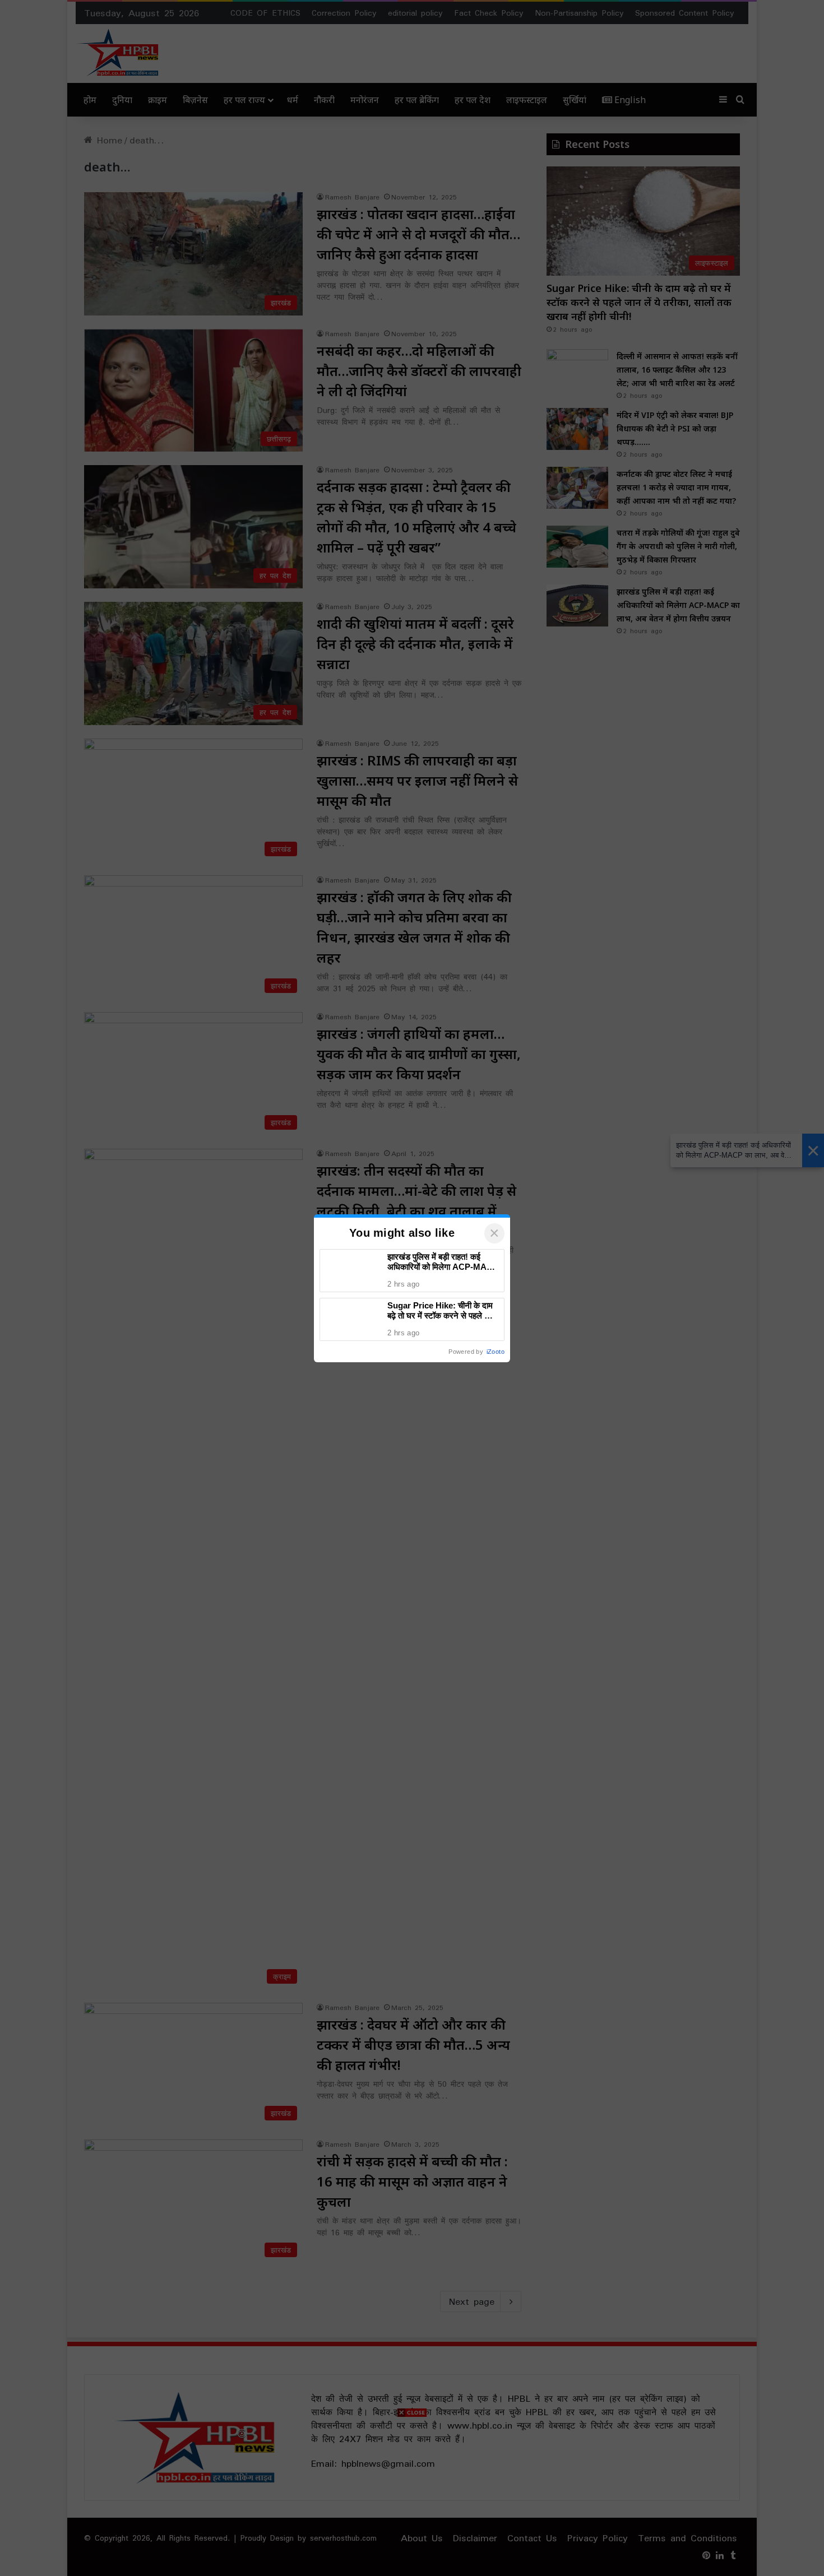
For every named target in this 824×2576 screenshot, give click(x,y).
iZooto (496, 1352)
